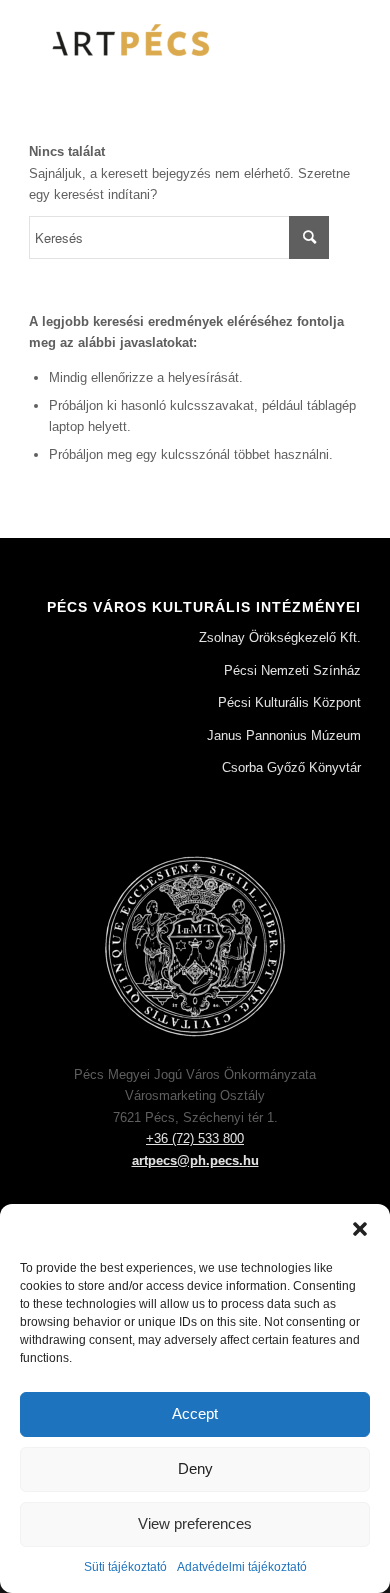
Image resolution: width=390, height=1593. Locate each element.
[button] (360, 1229)
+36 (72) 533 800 (195, 1138)
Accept (195, 1413)
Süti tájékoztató (125, 1567)
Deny (195, 1468)
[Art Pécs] (161, 40)
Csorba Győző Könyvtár (291, 767)
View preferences (195, 1523)
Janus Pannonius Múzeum (284, 735)
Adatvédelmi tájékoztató (242, 1567)
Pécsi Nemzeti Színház (292, 670)
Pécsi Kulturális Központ (289, 702)
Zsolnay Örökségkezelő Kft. (280, 637)
